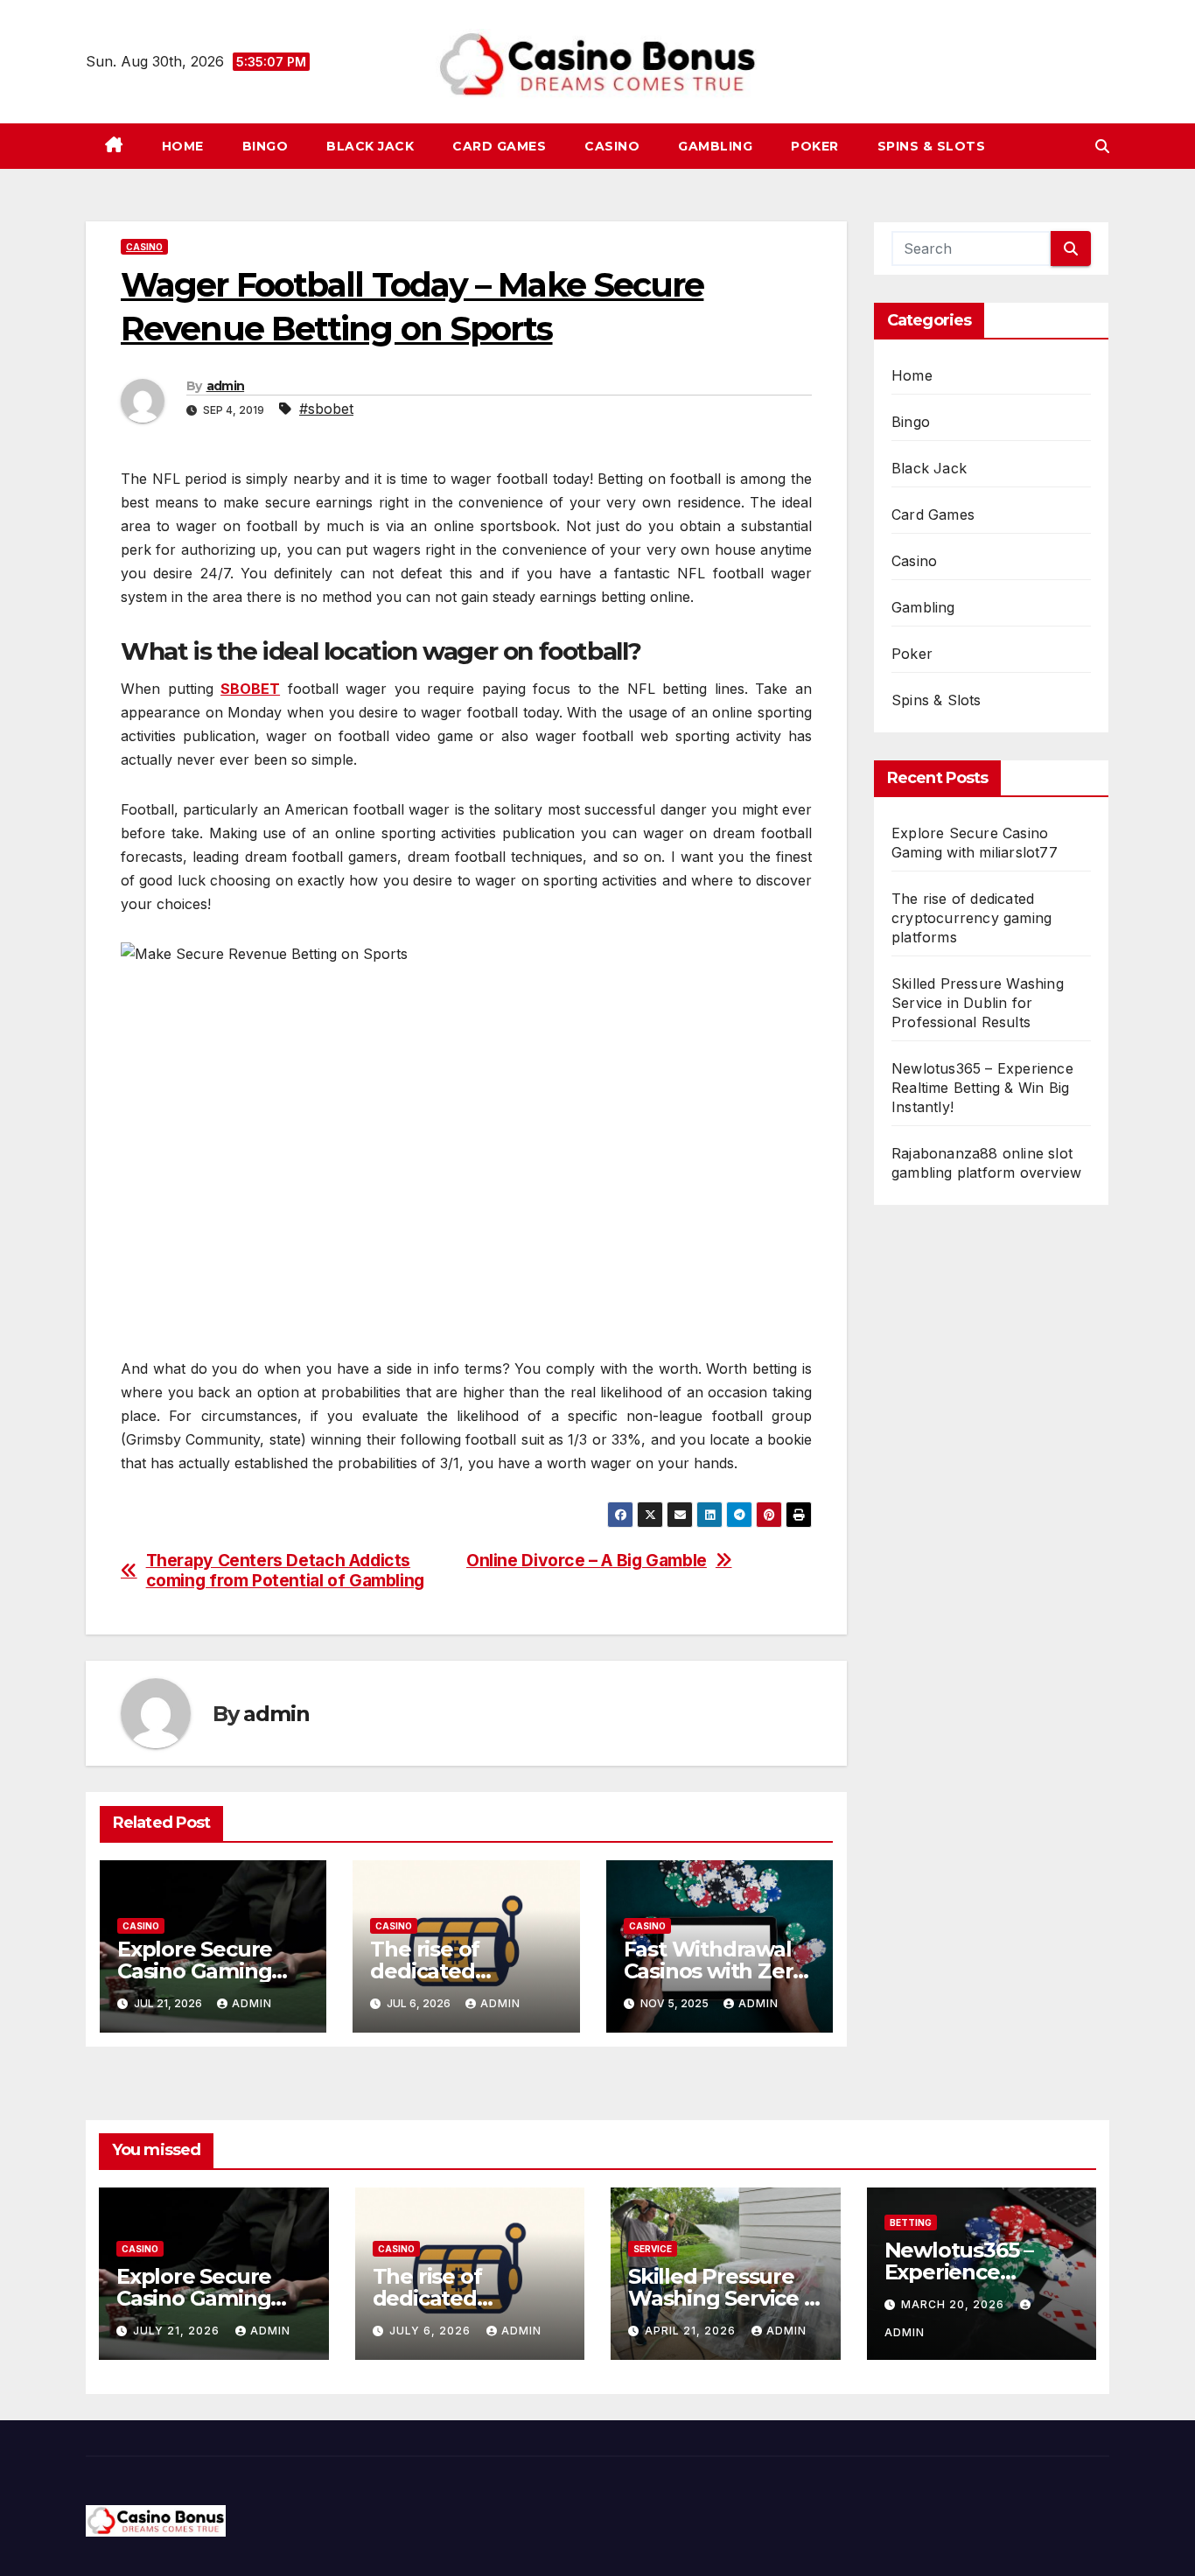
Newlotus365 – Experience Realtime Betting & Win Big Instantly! (982, 1088)
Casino (612, 146)
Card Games (499, 146)
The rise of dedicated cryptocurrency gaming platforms (971, 918)
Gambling (715, 146)
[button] (1102, 146)
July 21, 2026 (178, 2331)
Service (653, 2249)
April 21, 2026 (692, 2331)
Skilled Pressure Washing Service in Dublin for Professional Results (978, 1003)
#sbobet (326, 409)
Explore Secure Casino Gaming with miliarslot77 (203, 1971)
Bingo (266, 146)
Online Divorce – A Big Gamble (587, 1561)
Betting (911, 2222)
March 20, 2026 (954, 2304)
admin (226, 386)
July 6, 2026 (432, 2331)
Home (183, 146)
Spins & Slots (932, 146)
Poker (815, 146)
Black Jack (370, 146)
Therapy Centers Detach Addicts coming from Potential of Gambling (285, 1571)
